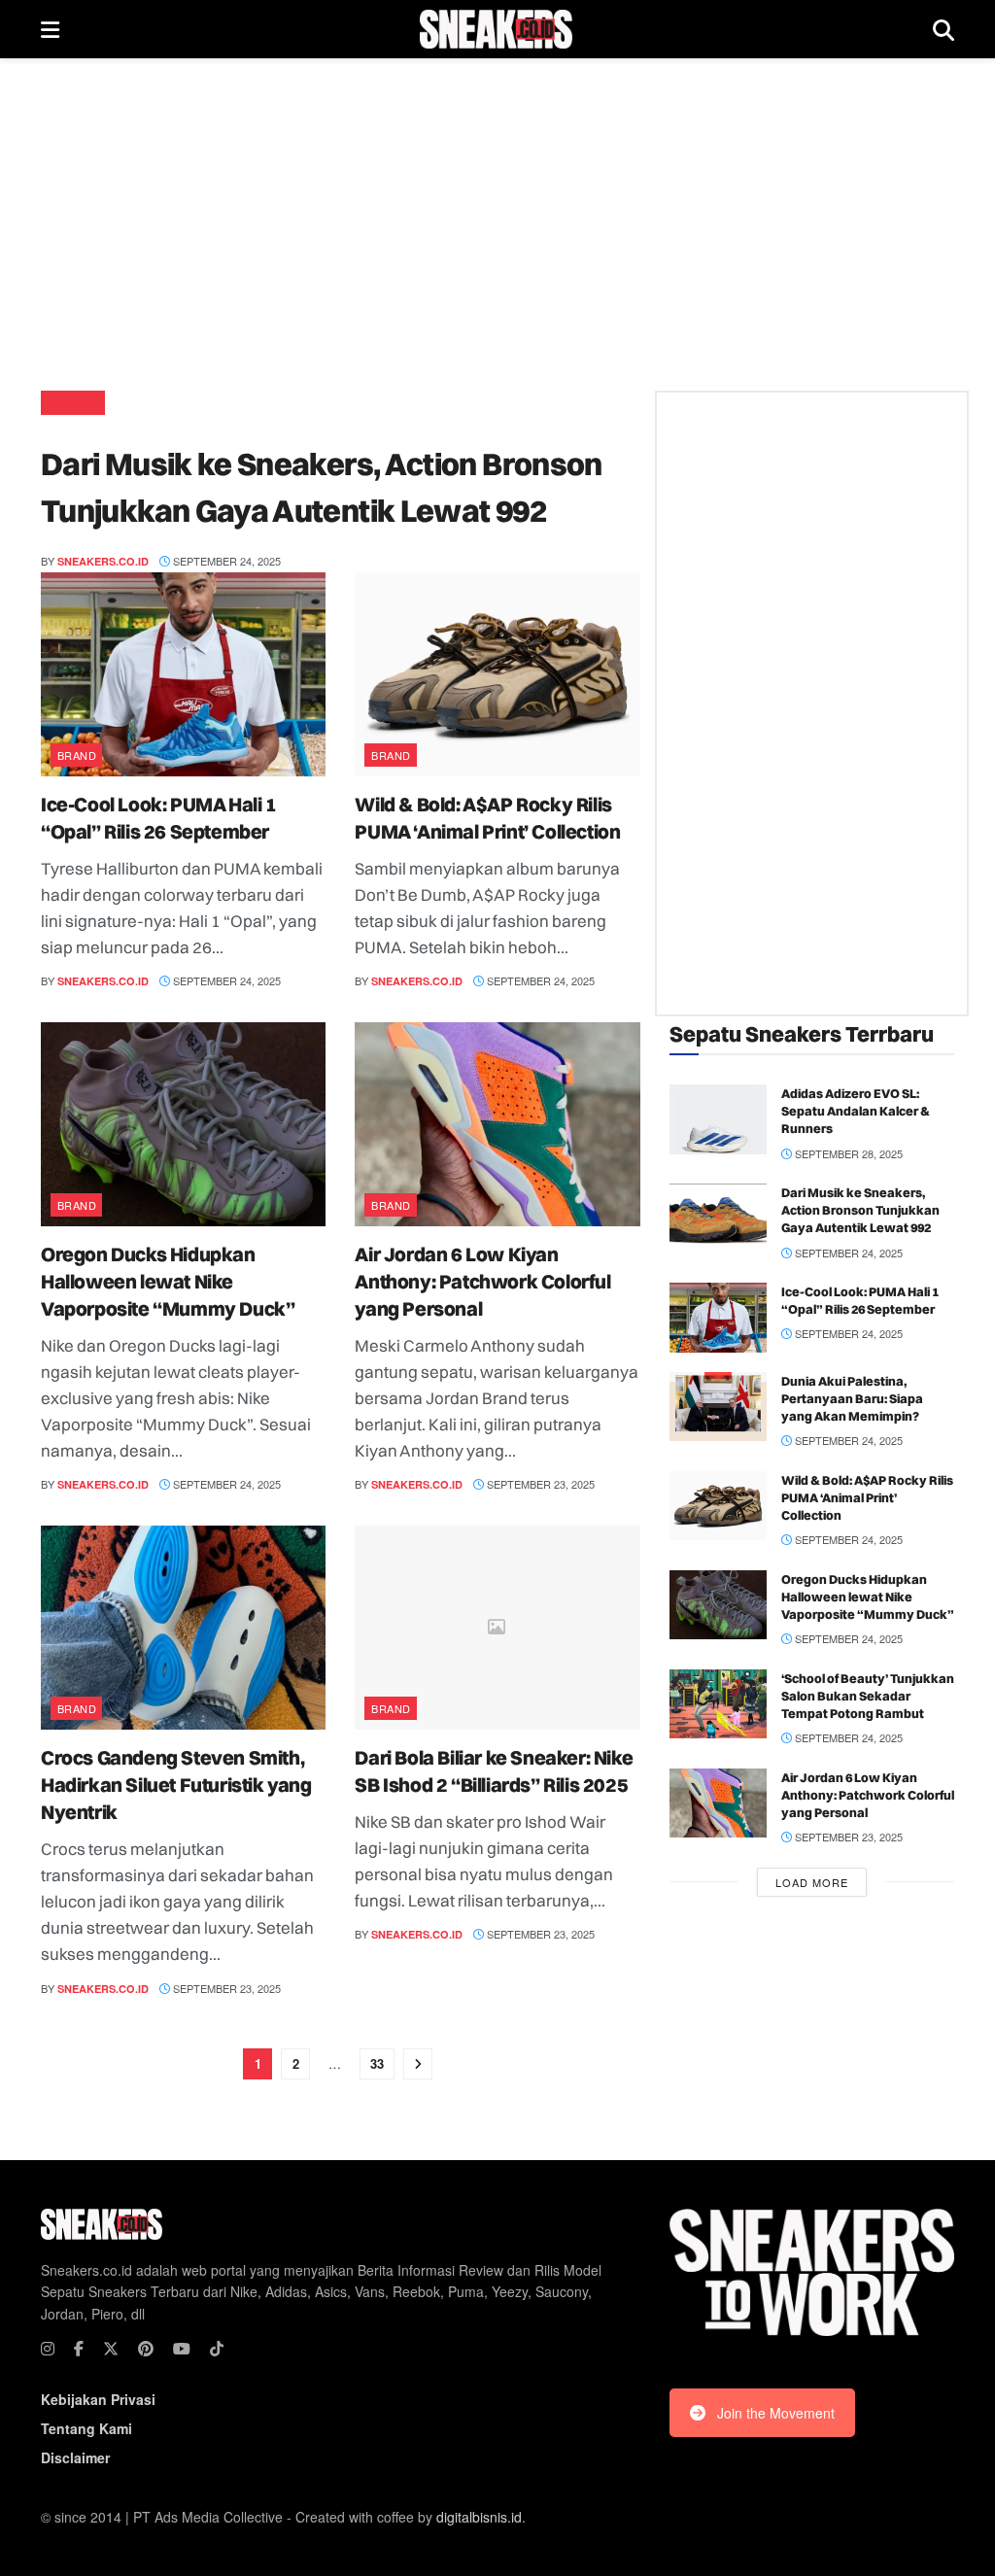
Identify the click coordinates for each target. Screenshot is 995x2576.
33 (377, 2063)
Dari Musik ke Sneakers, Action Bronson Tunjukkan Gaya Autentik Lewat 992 (860, 1210)
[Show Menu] (50, 29)
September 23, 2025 (539, 1484)
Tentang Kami (86, 2428)
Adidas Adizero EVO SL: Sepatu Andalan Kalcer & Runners (856, 1111)
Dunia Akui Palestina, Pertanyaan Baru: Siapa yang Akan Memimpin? (852, 1398)
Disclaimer (75, 2457)
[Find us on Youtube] (182, 2349)
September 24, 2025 (225, 561)
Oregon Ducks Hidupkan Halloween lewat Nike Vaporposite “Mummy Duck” (168, 1281)
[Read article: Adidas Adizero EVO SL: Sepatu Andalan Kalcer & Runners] (718, 1119)
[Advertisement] (497, 223)
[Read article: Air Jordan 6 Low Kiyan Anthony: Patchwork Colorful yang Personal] (497, 1124)
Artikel (73, 403)
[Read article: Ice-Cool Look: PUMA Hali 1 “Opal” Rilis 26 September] (183, 674)
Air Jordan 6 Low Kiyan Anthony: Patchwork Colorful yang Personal (482, 1281)
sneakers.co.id (103, 561)
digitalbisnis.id (479, 2517)
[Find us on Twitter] (111, 2349)
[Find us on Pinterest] (146, 2349)
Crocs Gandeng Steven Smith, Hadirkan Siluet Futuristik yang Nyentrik (176, 1785)
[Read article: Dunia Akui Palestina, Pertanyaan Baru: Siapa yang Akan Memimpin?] (718, 1407)
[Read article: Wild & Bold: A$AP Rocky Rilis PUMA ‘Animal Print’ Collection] (497, 674)
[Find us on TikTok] (217, 2349)
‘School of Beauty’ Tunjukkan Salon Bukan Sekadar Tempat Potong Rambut (868, 1696)
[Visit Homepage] (496, 29)
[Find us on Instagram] (48, 2349)
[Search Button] (944, 29)
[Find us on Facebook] (79, 2349)
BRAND (77, 755)
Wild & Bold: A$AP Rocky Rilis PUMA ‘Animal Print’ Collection (867, 1497)
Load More (812, 1882)
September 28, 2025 (847, 1153)
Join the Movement (776, 2413)
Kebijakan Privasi (98, 2399)
